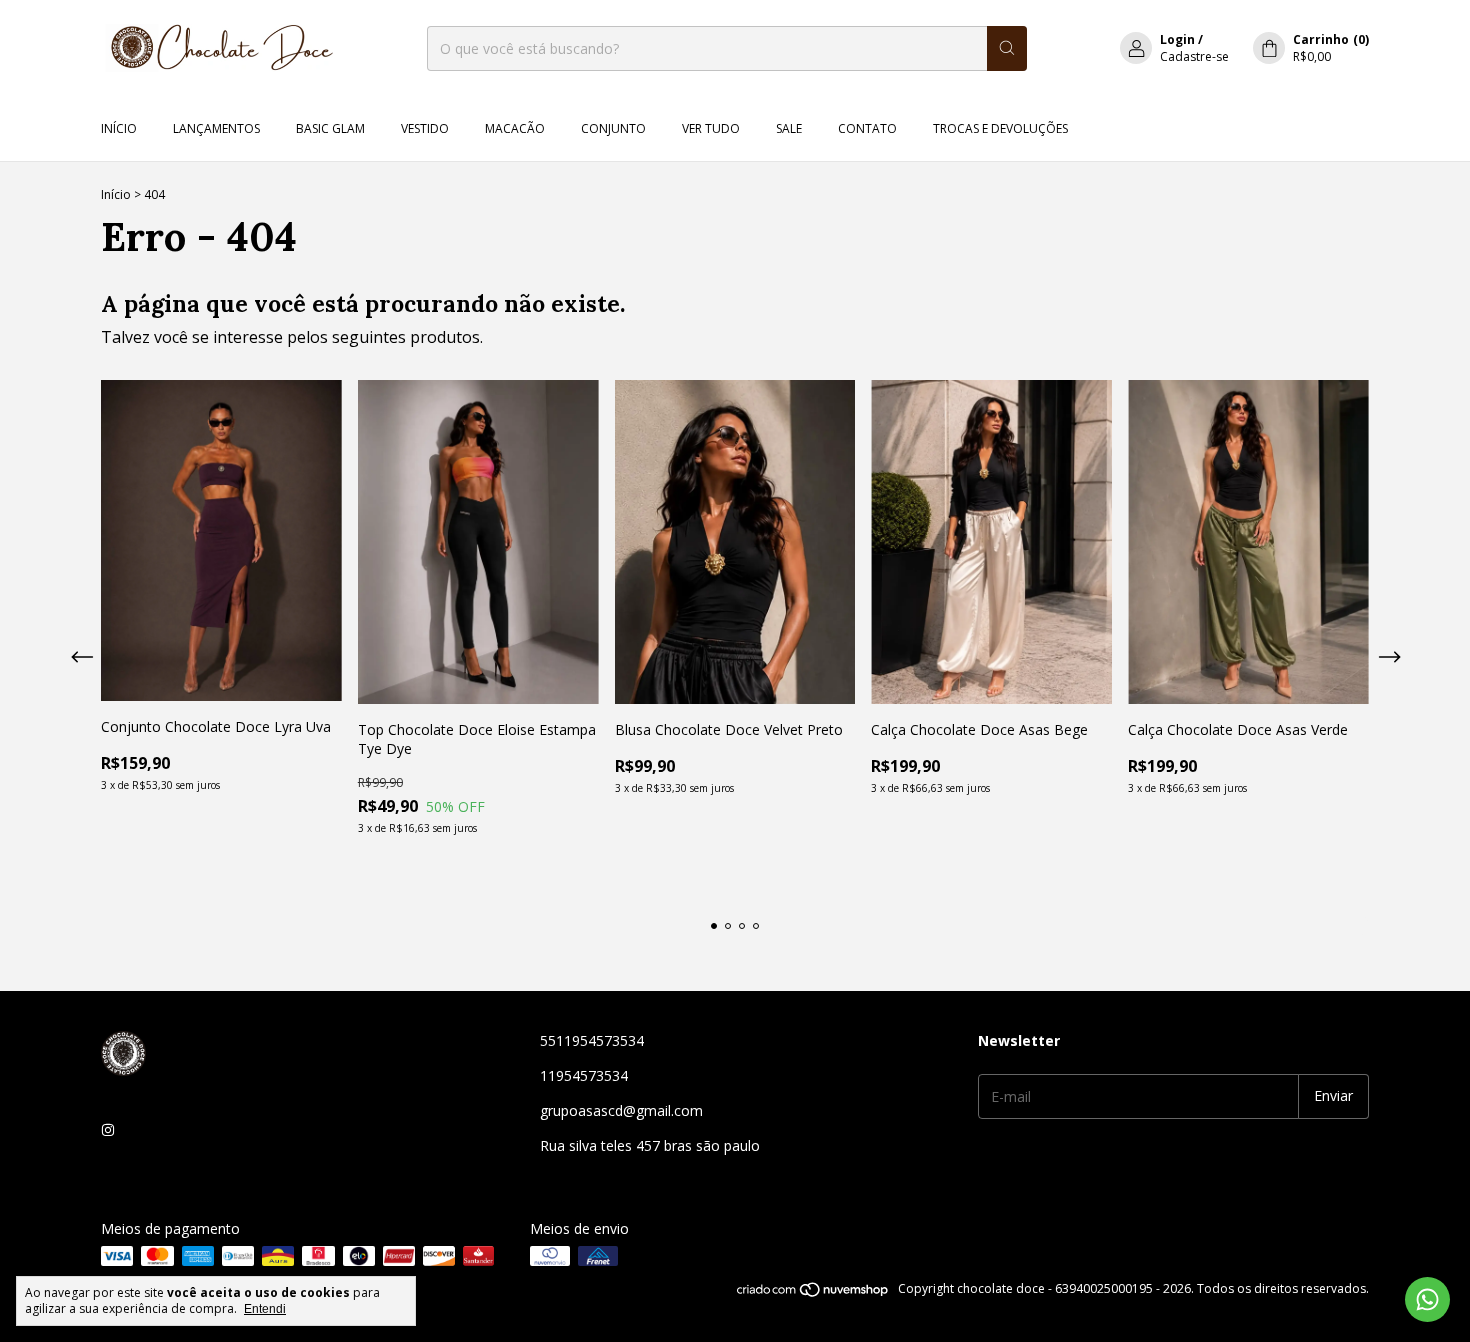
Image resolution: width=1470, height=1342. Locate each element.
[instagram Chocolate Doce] (108, 1129)
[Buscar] (1007, 48)
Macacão (515, 128)
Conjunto (613, 128)
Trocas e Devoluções (1000, 128)
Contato (867, 128)
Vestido (425, 128)
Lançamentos (216, 128)
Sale (789, 128)
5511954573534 (592, 1040)
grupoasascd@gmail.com (621, 1110)
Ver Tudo (711, 128)
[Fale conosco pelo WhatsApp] (1427, 1299)
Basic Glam (330, 128)
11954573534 (584, 1075)
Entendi (265, 1309)
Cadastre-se (1194, 56)
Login (1177, 39)
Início (119, 128)
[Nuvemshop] (813, 1293)
